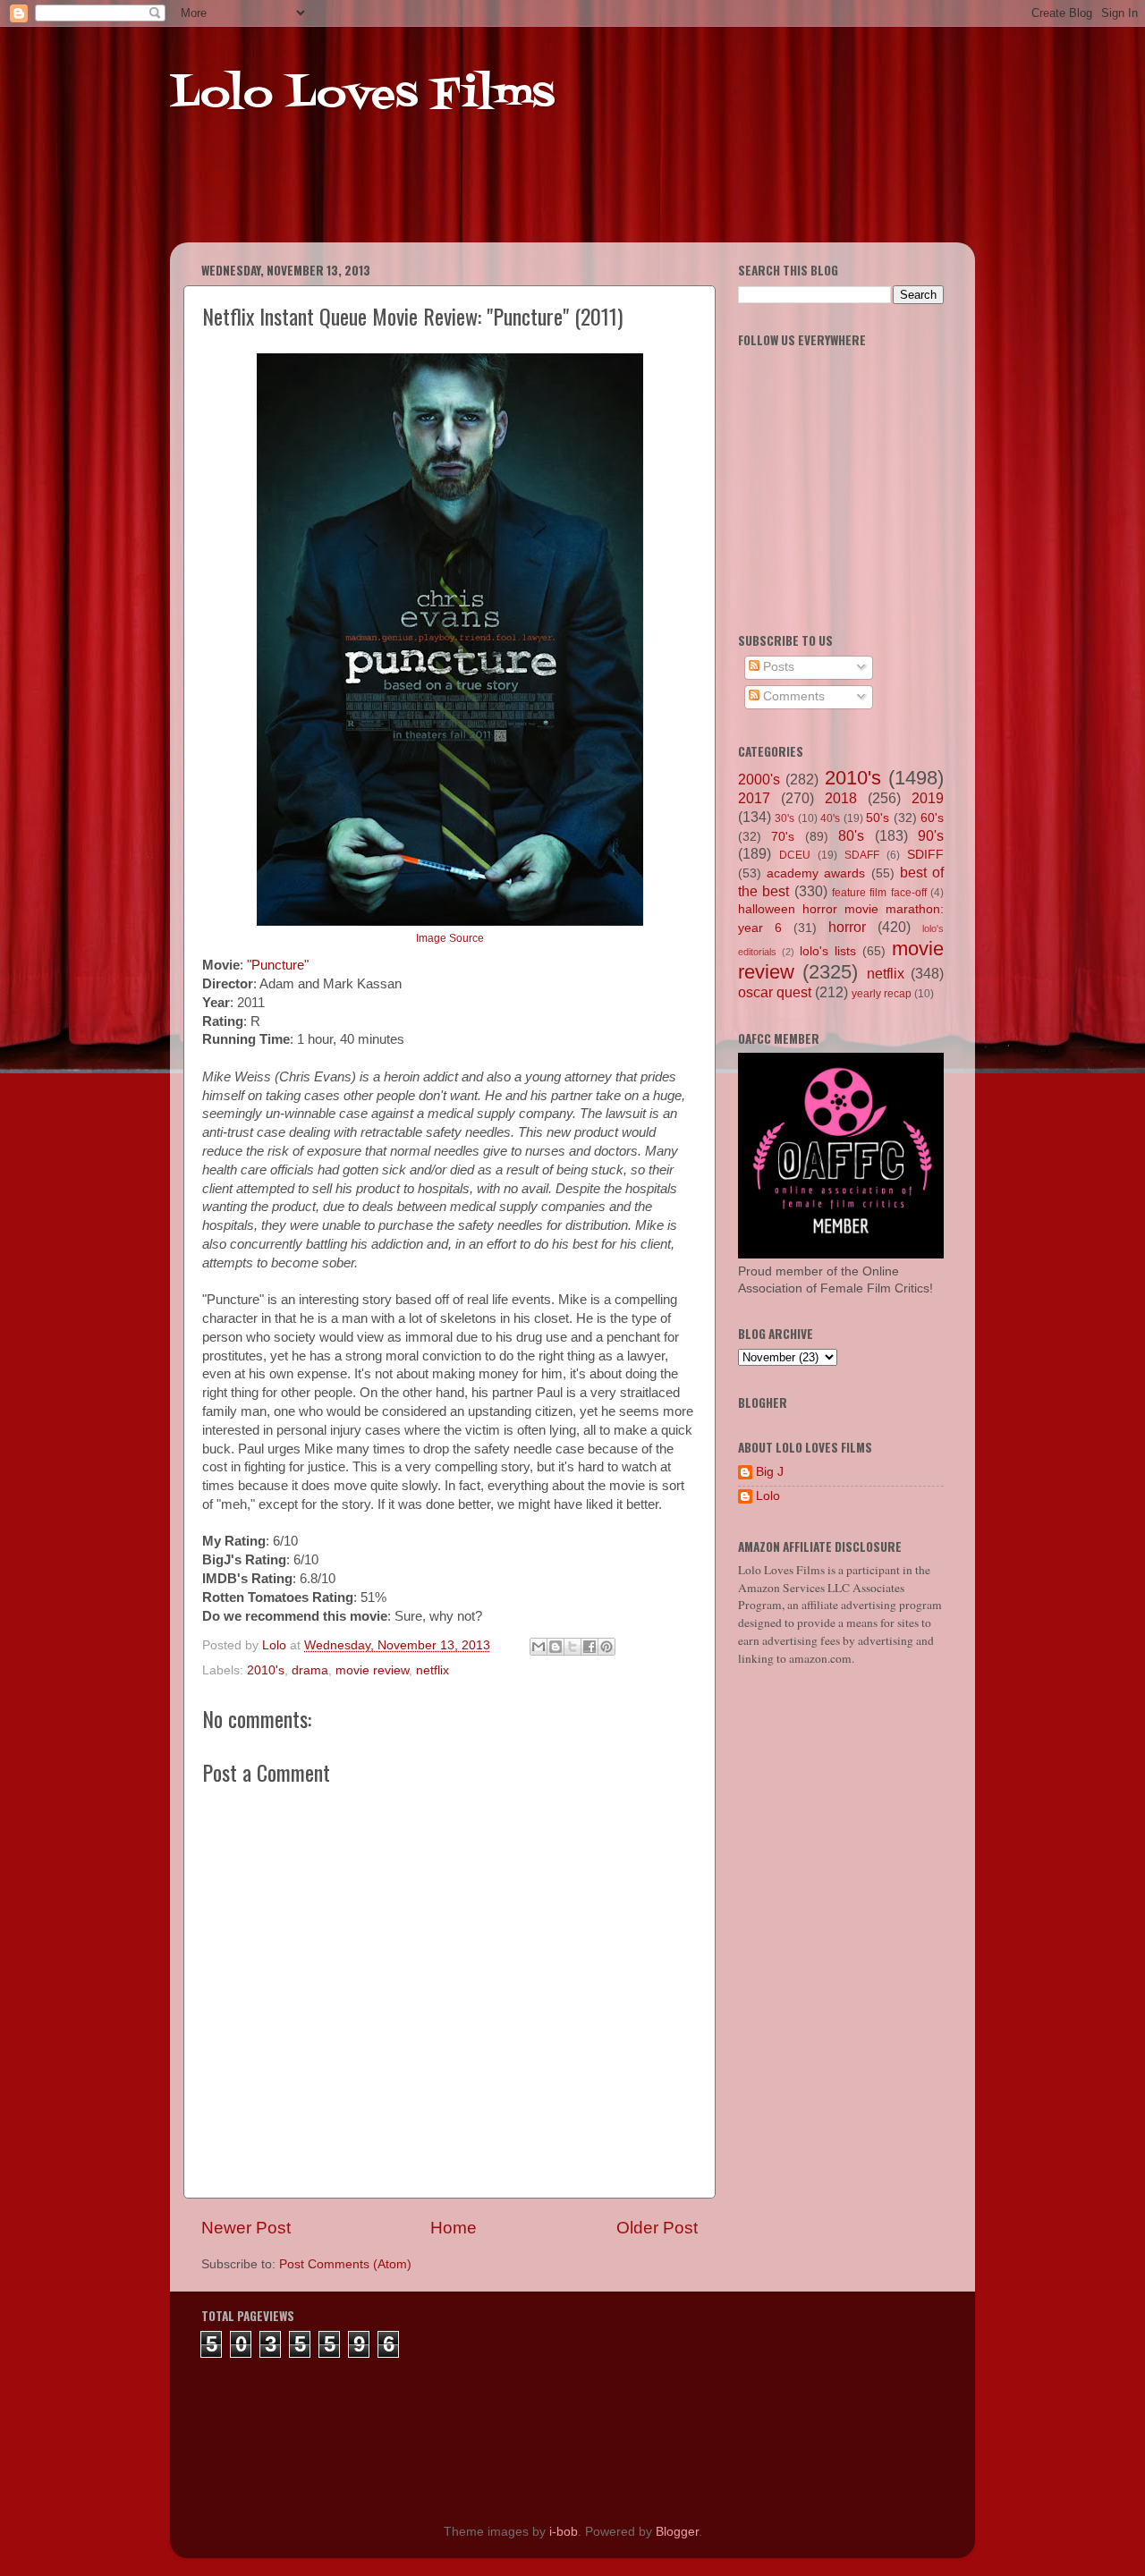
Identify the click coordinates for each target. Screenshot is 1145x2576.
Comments (792, 696)
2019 (928, 798)
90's (931, 835)
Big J (770, 1472)
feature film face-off (879, 893)
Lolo (768, 1496)
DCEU (795, 855)
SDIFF (925, 855)
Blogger (677, 2532)
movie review (372, 1670)
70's (783, 837)
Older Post (657, 2228)
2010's (266, 1670)
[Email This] (539, 1647)
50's (878, 818)
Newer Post (246, 2228)
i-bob (564, 2532)
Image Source (450, 938)
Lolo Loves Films (362, 96)
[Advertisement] (513, 197)
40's (830, 818)
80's (851, 835)
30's (785, 818)
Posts (777, 667)
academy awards (816, 873)
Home (454, 2228)
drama (310, 1670)
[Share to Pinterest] (606, 1647)
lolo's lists (828, 951)
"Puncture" (278, 965)
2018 (841, 798)
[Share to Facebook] (589, 1647)
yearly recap (882, 994)
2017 (754, 798)
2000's (759, 779)
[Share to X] (572, 1647)
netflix (433, 1670)
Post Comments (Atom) (345, 2264)
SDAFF (862, 855)
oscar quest (775, 992)
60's (932, 818)
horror (847, 927)
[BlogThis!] (556, 1647)
